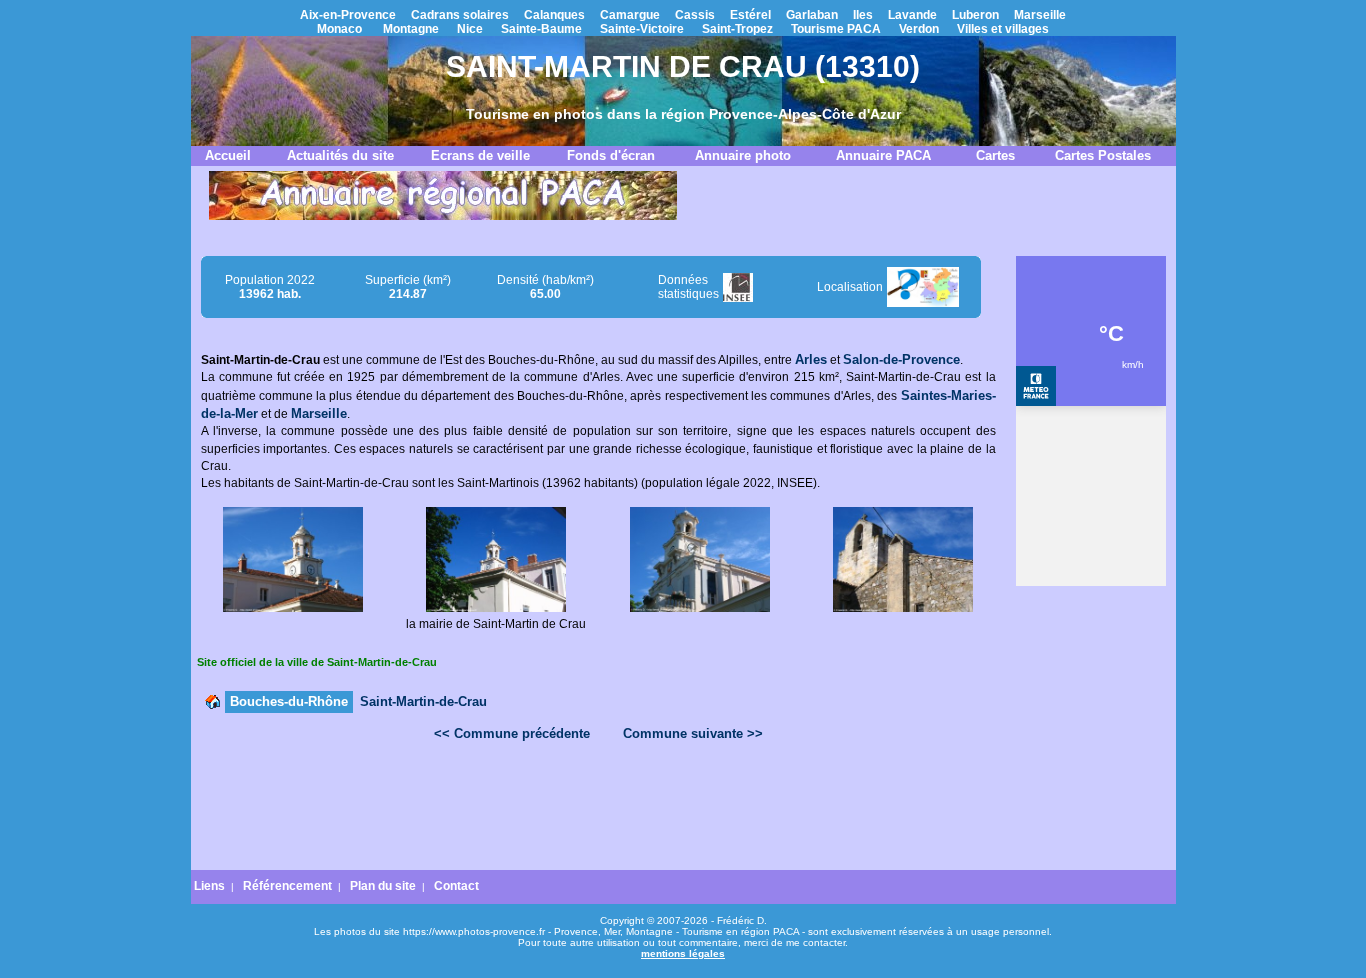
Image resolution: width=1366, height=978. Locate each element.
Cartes (995, 155)
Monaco (339, 29)
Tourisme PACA (836, 29)
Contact (456, 886)
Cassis (695, 15)
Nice (470, 29)
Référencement (287, 886)
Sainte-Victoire (642, 29)
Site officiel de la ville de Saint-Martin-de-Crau (317, 662)
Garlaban (812, 15)
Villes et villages (1003, 29)
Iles (863, 15)
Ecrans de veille (480, 155)
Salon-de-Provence (901, 359)
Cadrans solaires (460, 15)
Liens (209, 886)
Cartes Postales (1103, 155)
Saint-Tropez (737, 29)
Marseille (1040, 15)
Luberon (975, 15)
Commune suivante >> (693, 733)
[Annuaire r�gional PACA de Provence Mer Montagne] (443, 216)
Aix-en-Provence (348, 15)
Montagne (411, 29)
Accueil (228, 155)
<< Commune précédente (512, 733)
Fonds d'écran (611, 155)
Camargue (630, 15)
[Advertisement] (598, 808)
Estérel (750, 15)
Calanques (554, 15)
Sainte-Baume (541, 29)
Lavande (912, 15)
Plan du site (383, 886)
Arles (811, 359)
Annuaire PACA (883, 155)
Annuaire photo (743, 155)
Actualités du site (340, 155)
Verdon (919, 29)
